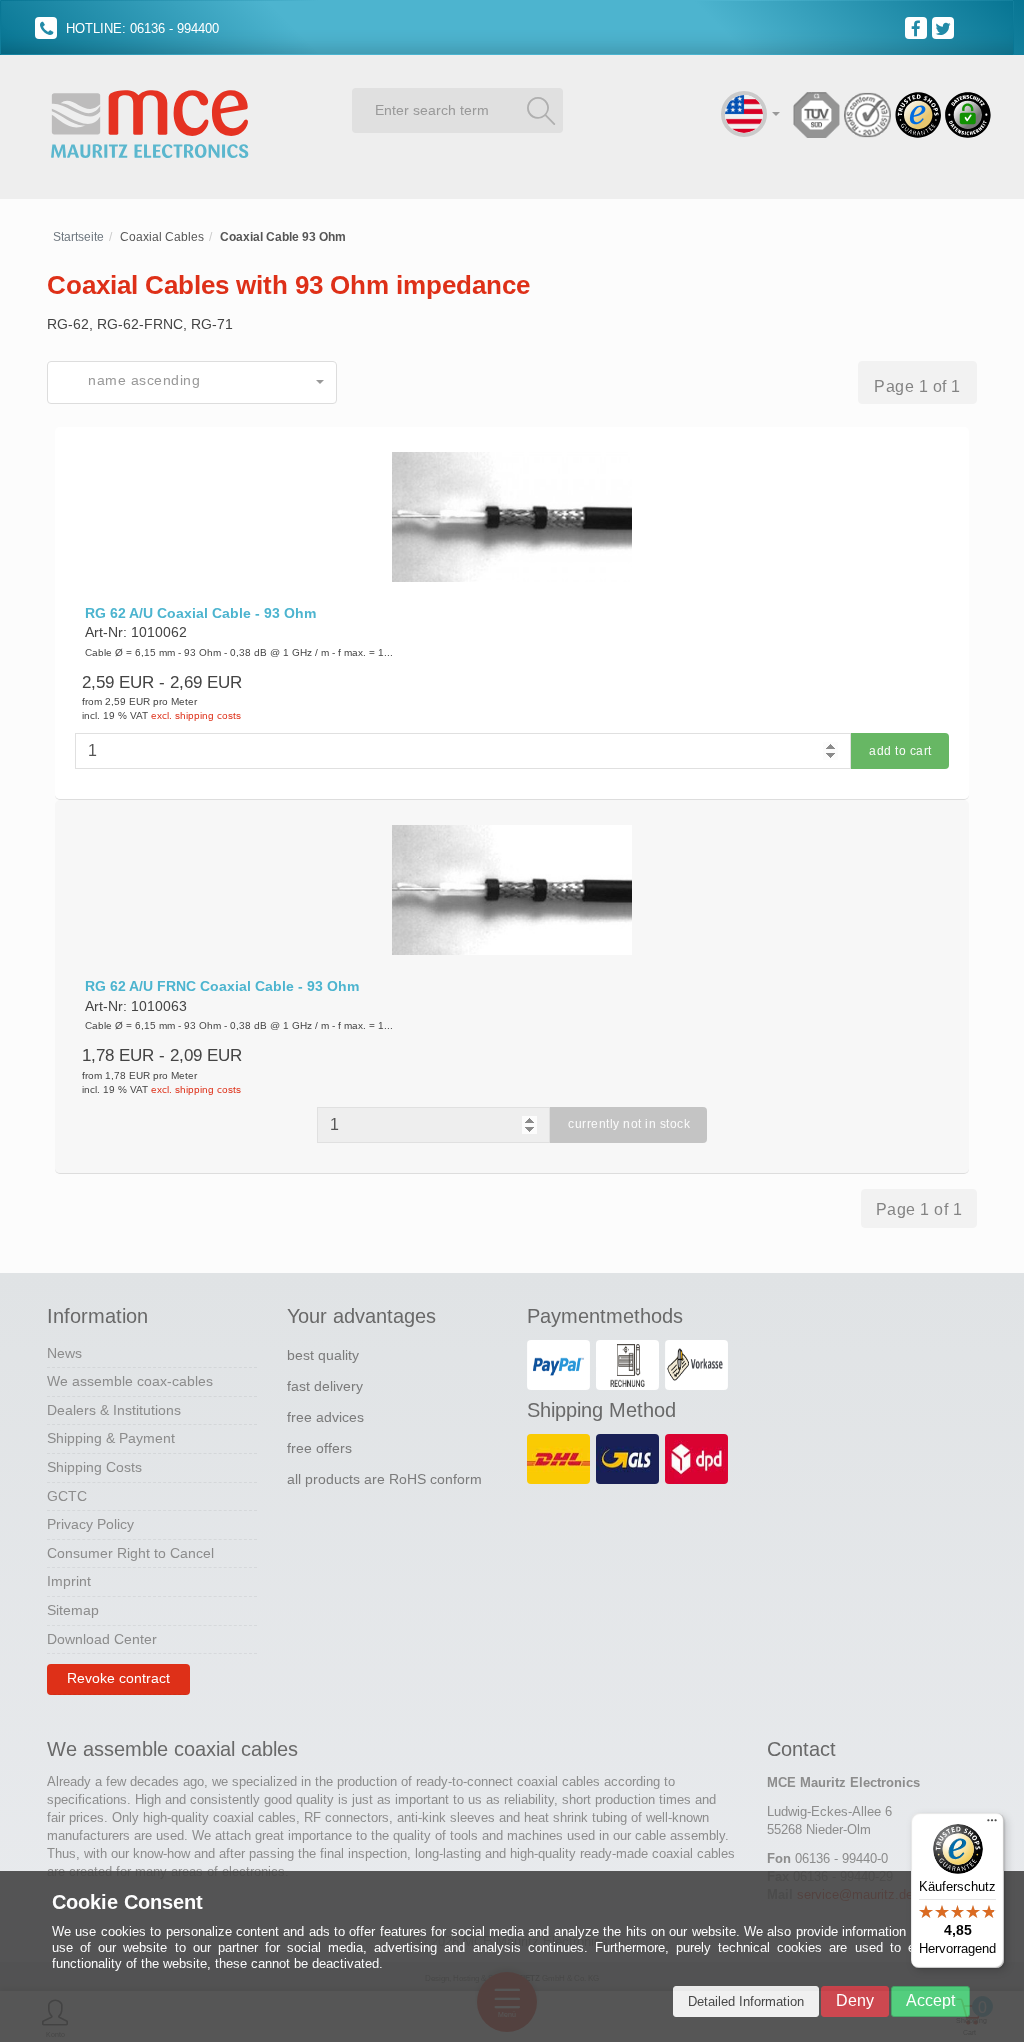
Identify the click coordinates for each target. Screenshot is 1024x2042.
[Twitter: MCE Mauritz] (945, 26)
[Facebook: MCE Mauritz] (918, 26)
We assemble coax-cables (130, 1381)
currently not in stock (629, 1124)
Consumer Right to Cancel (130, 1553)
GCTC (67, 1496)
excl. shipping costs (196, 715)
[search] (541, 110)
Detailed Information (746, 2001)
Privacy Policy (90, 1524)
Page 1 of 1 (917, 386)
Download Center (102, 1639)
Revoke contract (118, 1678)
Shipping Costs (94, 1467)
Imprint (69, 1581)
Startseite (78, 237)
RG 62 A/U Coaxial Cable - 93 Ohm (200, 613)
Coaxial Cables (162, 237)
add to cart (900, 751)
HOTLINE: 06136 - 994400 (140, 28)
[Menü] (992, 1825)
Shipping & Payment (111, 1438)
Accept (930, 2000)
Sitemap (73, 1610)
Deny (855, 2000)
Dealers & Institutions (114, 1410)
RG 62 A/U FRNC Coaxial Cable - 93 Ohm (222, 986)
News (64, 1353)
